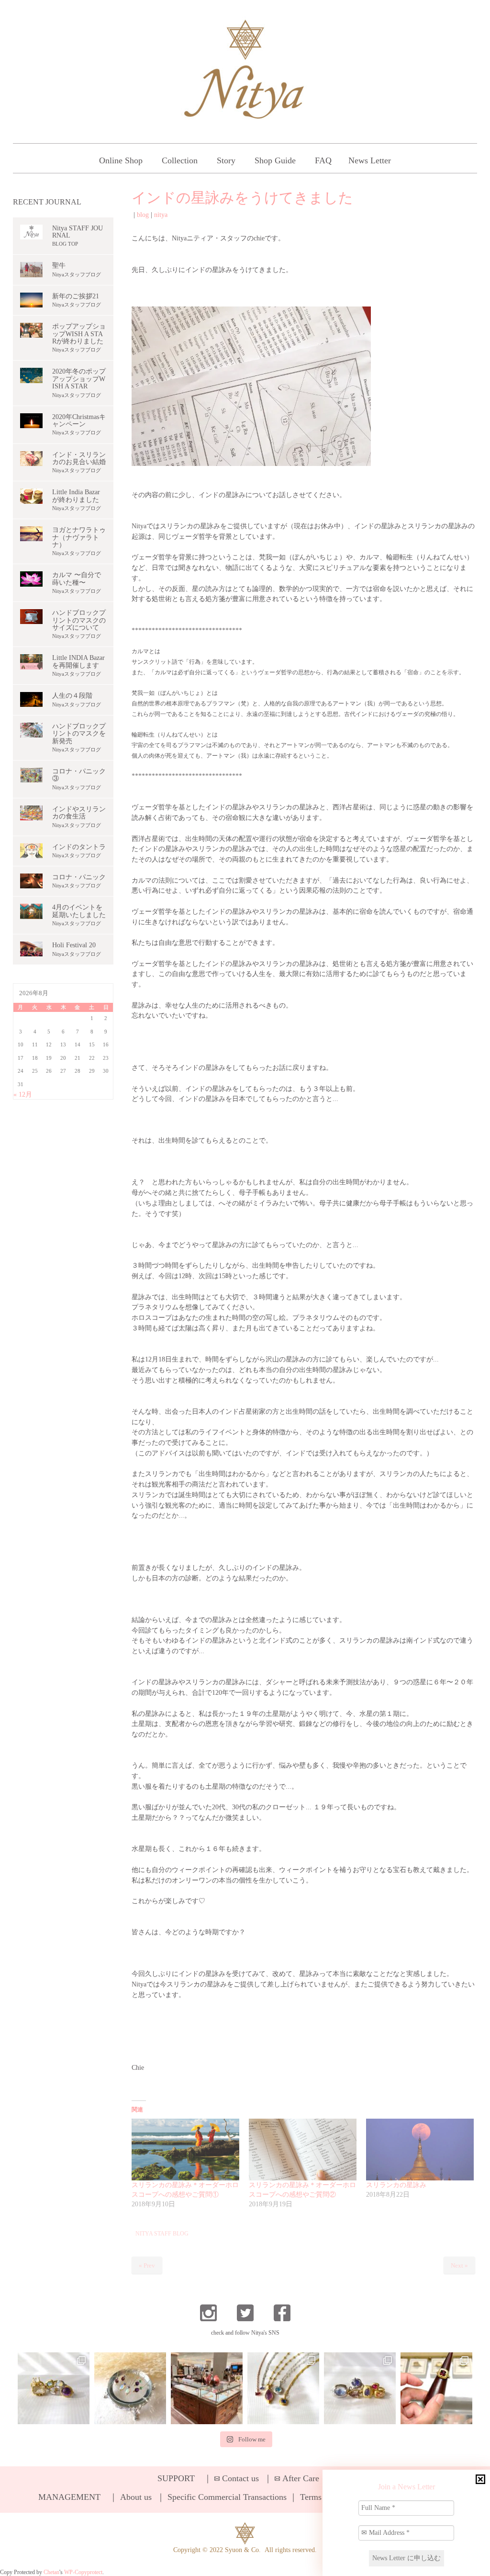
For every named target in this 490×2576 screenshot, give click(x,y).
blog (143, 215)
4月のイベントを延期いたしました (79, 911)
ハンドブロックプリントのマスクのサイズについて (79, 620)
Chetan (51, 2572)
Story (226, 160)
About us (136, 2497)
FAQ (323, 160)
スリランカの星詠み (396, 2185)
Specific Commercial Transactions (227, 2497)
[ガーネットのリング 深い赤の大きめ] (436, 2388)
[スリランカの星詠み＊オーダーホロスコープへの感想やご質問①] (185, 2150)
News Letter (370, 160)
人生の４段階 (72, 696)
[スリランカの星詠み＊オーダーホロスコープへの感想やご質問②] (303, 2150)
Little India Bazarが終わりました (76, 496)
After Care (301, 2478)
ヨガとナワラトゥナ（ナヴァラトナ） (79, 537)
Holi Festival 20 (74, 945)
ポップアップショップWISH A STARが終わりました (79, 334)
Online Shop (121, 160)
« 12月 (23, 1095)
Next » (459, 2265)
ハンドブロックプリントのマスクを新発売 (79, 734)
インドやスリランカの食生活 (79, 813)
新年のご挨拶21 (76, 296)
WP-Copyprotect (83, 2572)
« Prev (147, 2265)
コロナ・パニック (79, 877)
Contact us (240, 2478)
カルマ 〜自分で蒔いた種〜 (77, 579)
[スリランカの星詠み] (420, 2150)
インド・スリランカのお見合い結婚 (79, 458)
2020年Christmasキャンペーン (79, 420)
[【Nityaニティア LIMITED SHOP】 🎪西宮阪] (360, 2388)
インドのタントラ (79, 847)
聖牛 (59, 266)
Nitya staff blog (162, 2234)
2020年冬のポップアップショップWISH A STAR (79, 379)
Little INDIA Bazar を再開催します (78, 661)
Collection (180, 160)
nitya (161, 215)
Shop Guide (275, 160)
